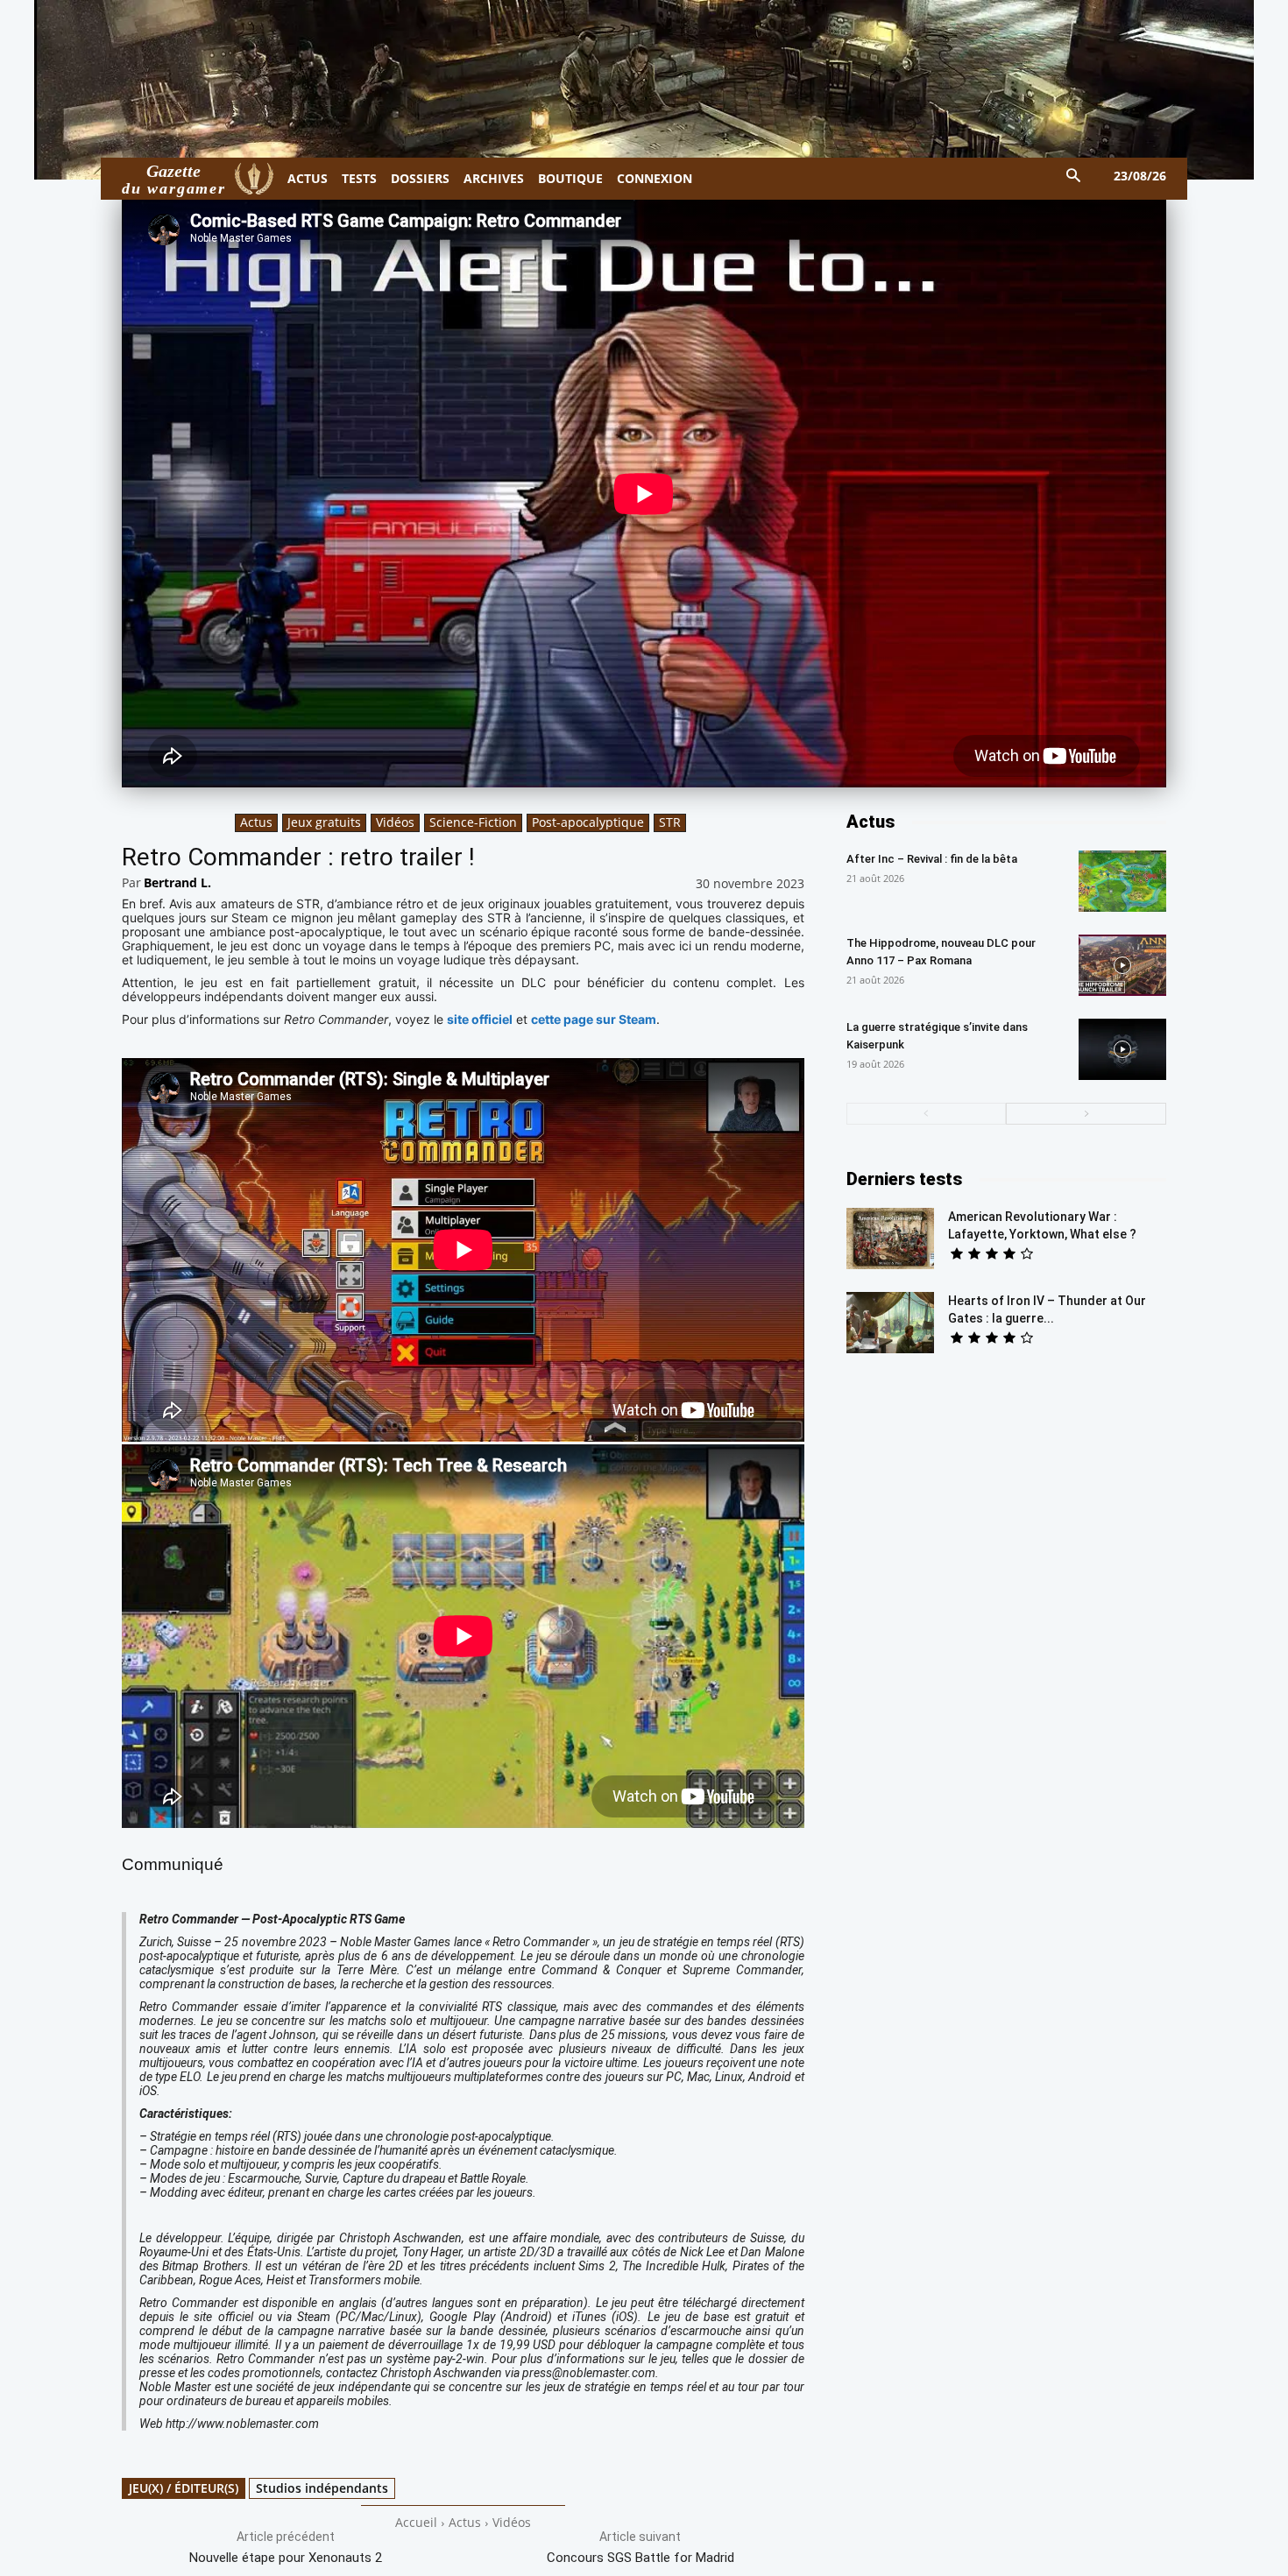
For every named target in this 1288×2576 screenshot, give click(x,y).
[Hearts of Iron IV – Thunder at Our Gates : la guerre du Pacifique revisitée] (890, 1323)
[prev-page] (927, 1114)
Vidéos (395, 822)
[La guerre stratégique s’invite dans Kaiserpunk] (1122, 1049)
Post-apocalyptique (588, 822)
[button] (1074, 176)
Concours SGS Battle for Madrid (640, 2558)
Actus (256, 822)
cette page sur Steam (594, 1019)
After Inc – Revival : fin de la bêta (932, 859)
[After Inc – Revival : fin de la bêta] (1122, 881)
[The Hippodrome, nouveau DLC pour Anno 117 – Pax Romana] (1122, 965)
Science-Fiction (473, 822)
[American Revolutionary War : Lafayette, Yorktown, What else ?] (890, 1239)
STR (670, 822)
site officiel (480, 1019)
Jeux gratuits (324, 822)
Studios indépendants (322, 2488)
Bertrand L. (177, 882)
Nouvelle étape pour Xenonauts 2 (286, 2558)
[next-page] (1086, 1114)
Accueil (416, 2522)
